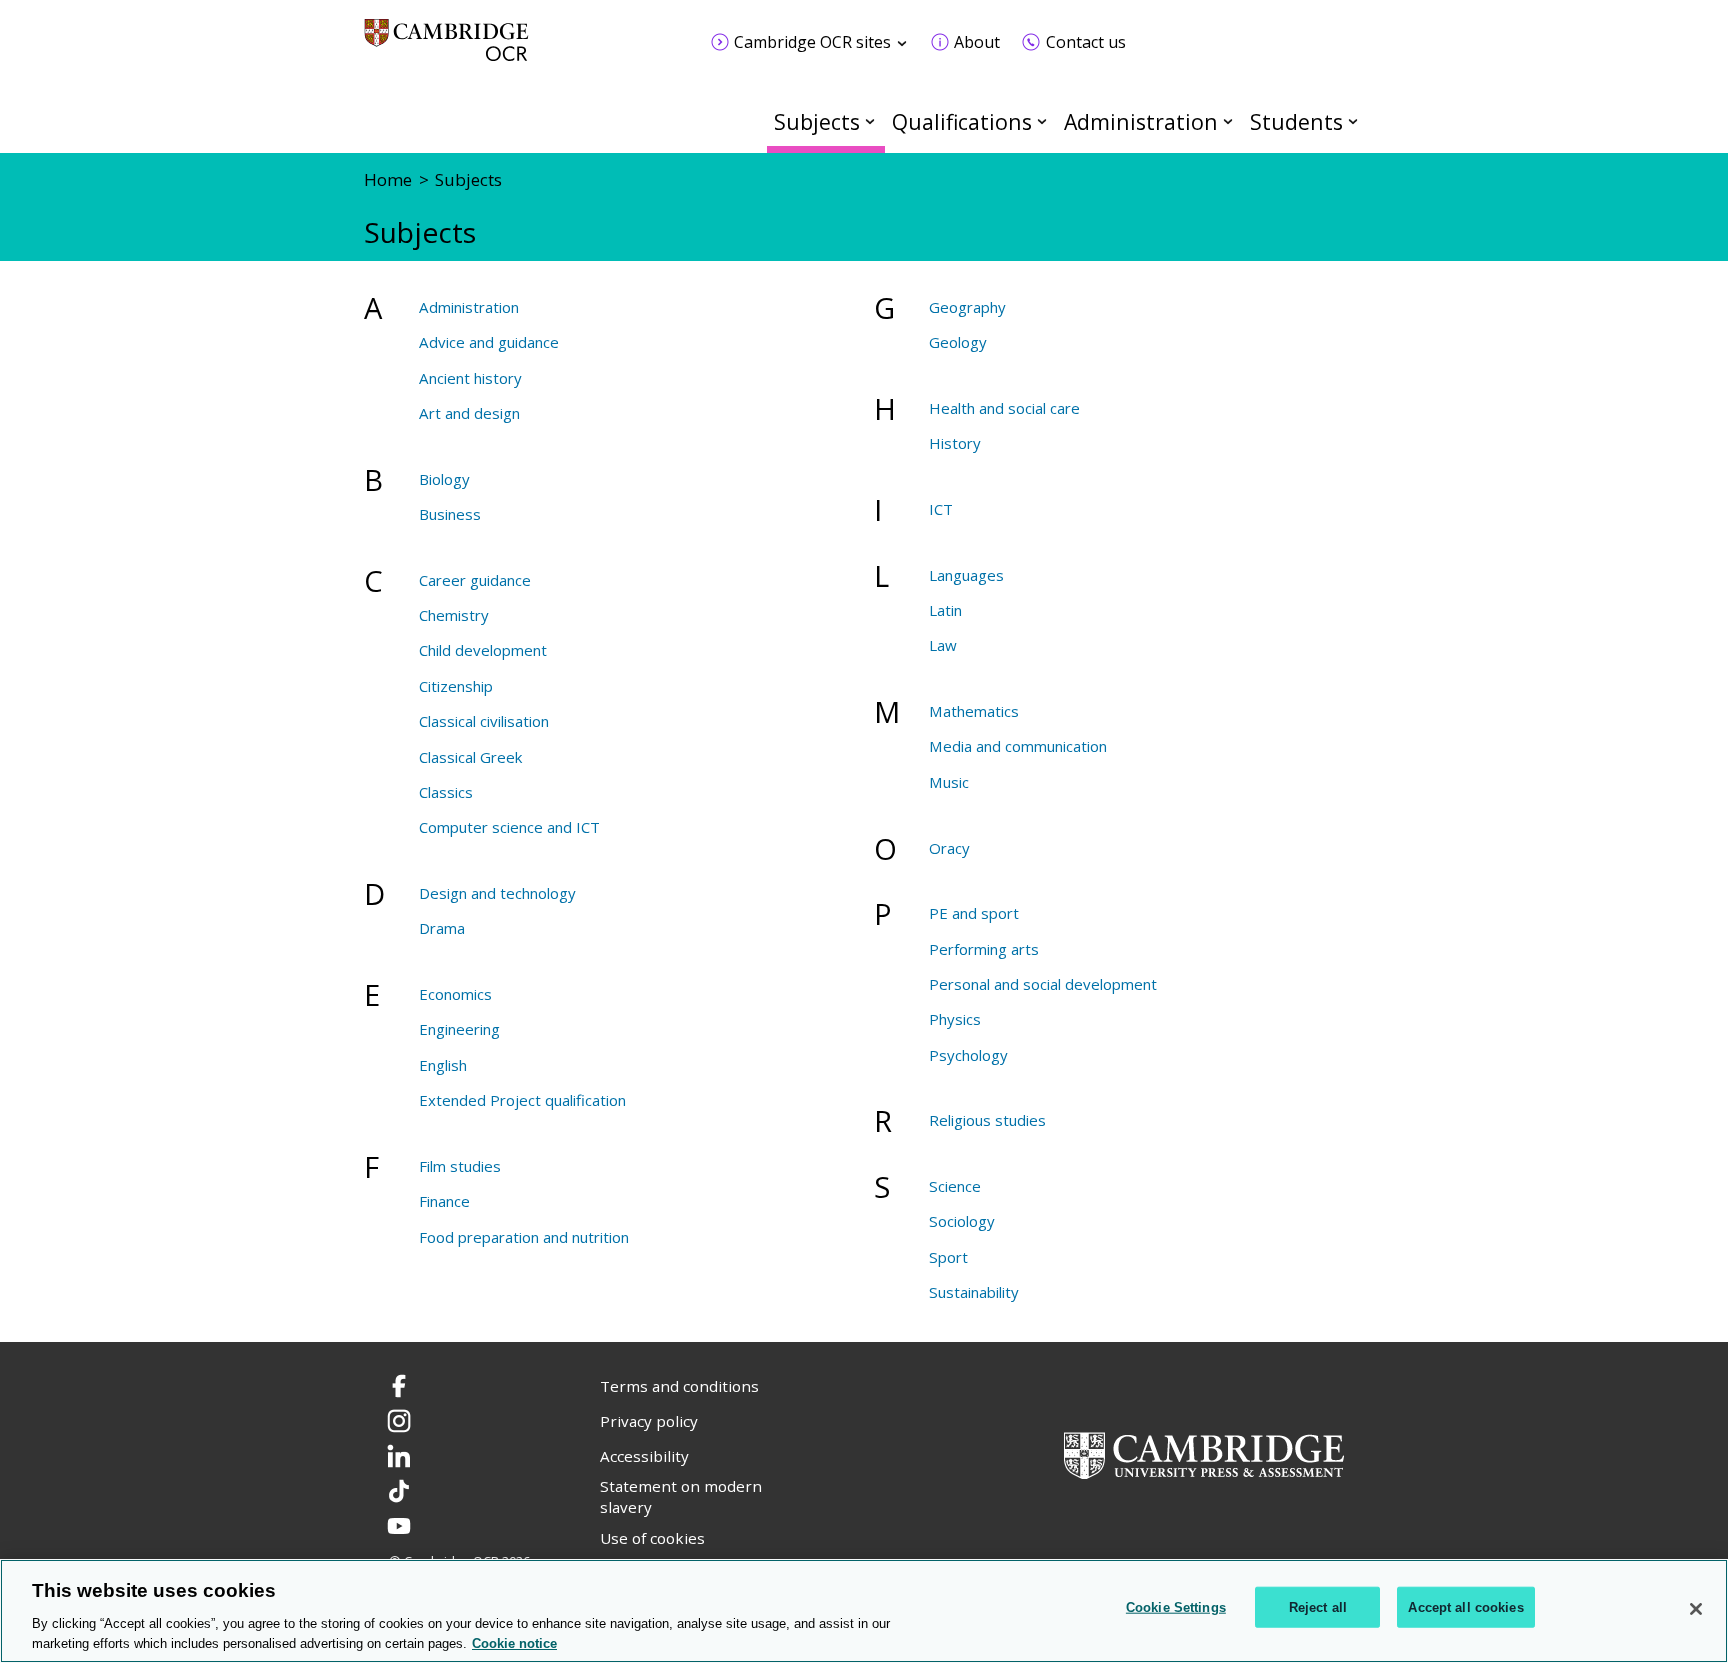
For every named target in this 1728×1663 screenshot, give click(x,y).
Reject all (1318, 1607)
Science (955, 1186)
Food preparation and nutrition (524, 1237)
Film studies (460, 1166)
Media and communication (1018, 746)
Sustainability (974, 1292)
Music (949, 782)
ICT (941, 509)
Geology (958, 342)
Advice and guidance (489, 342)
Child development (483, 650)
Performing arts (984, 949)
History (955, 443)
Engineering (459, 1029)
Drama (442, 928)
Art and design (469, 413)
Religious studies (987, 1120)
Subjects (817, 121)
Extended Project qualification (522, 1100)
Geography (967, 307)
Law (943, 645)
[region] (864, 1611)
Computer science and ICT (509, 827)
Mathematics (974, 711)
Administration (1141, 121)
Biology (444, 479)
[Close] (1696, 1609)
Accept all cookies (1465, 1607)
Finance (444, 1201)
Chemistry (454, 615)
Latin (945, 610)
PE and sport (974, 913)
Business (450, 514)
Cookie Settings (1176, 1607)
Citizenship (456, 686)
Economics (455, 994)
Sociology (962, 1221)
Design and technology (497, 893)
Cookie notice (514, 1642)
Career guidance (475, 580)
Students (1296, 121)
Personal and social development (1043, 984)
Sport (948, 1257)
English (443, 1065)
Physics (955, 1019)
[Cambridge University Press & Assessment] (1204, 1454)
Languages (966, 575)
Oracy (949, 848)
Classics (446, 792)
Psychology (968, 1055)
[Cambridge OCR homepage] (446, 49)
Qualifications (962, 121)
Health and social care (1004, 408)
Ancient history (470, 378)
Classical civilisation (484, 721)
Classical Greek (470, 757)
